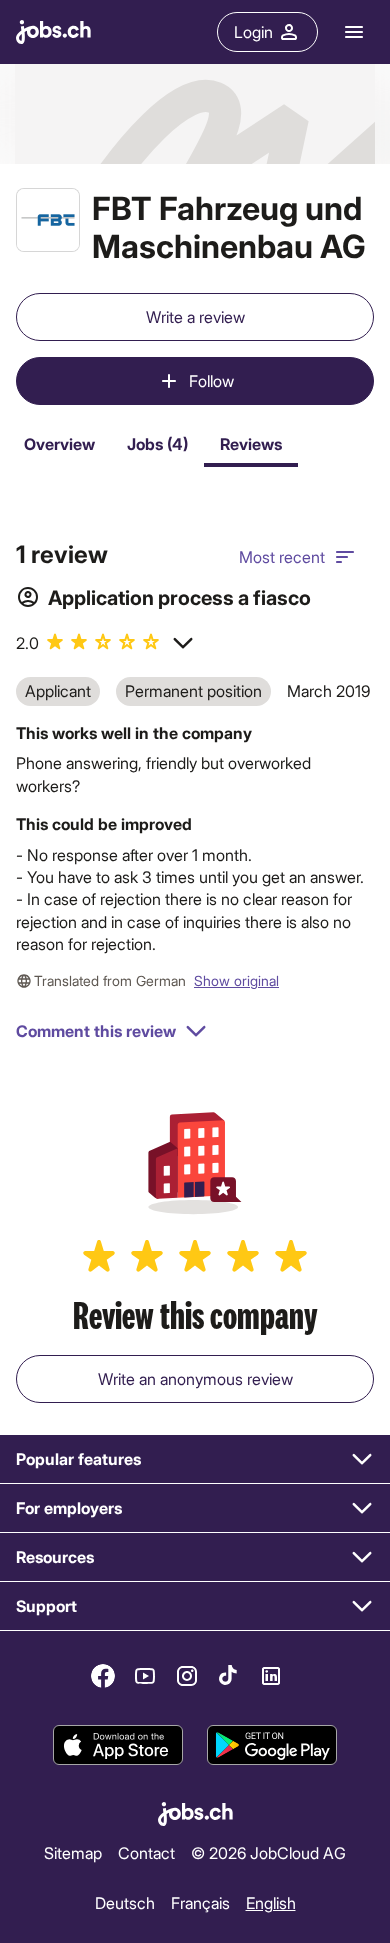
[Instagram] (187, 1676)
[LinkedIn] (271, 1676)
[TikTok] (229, 1676)
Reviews (251, 443)
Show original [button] (236, 980)
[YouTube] (145, 1676)
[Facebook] (103, 1676)
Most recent (282, 556)
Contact (146, 1852)
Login (253, 31)
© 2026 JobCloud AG (268, 1852)
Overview (59, 443)
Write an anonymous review (195, 1378)
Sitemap (73, 1852)
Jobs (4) (157, 443)
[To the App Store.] (118, 1745)
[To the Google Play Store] (272, 1745)
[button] (105, 643)
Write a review (195, 316)
